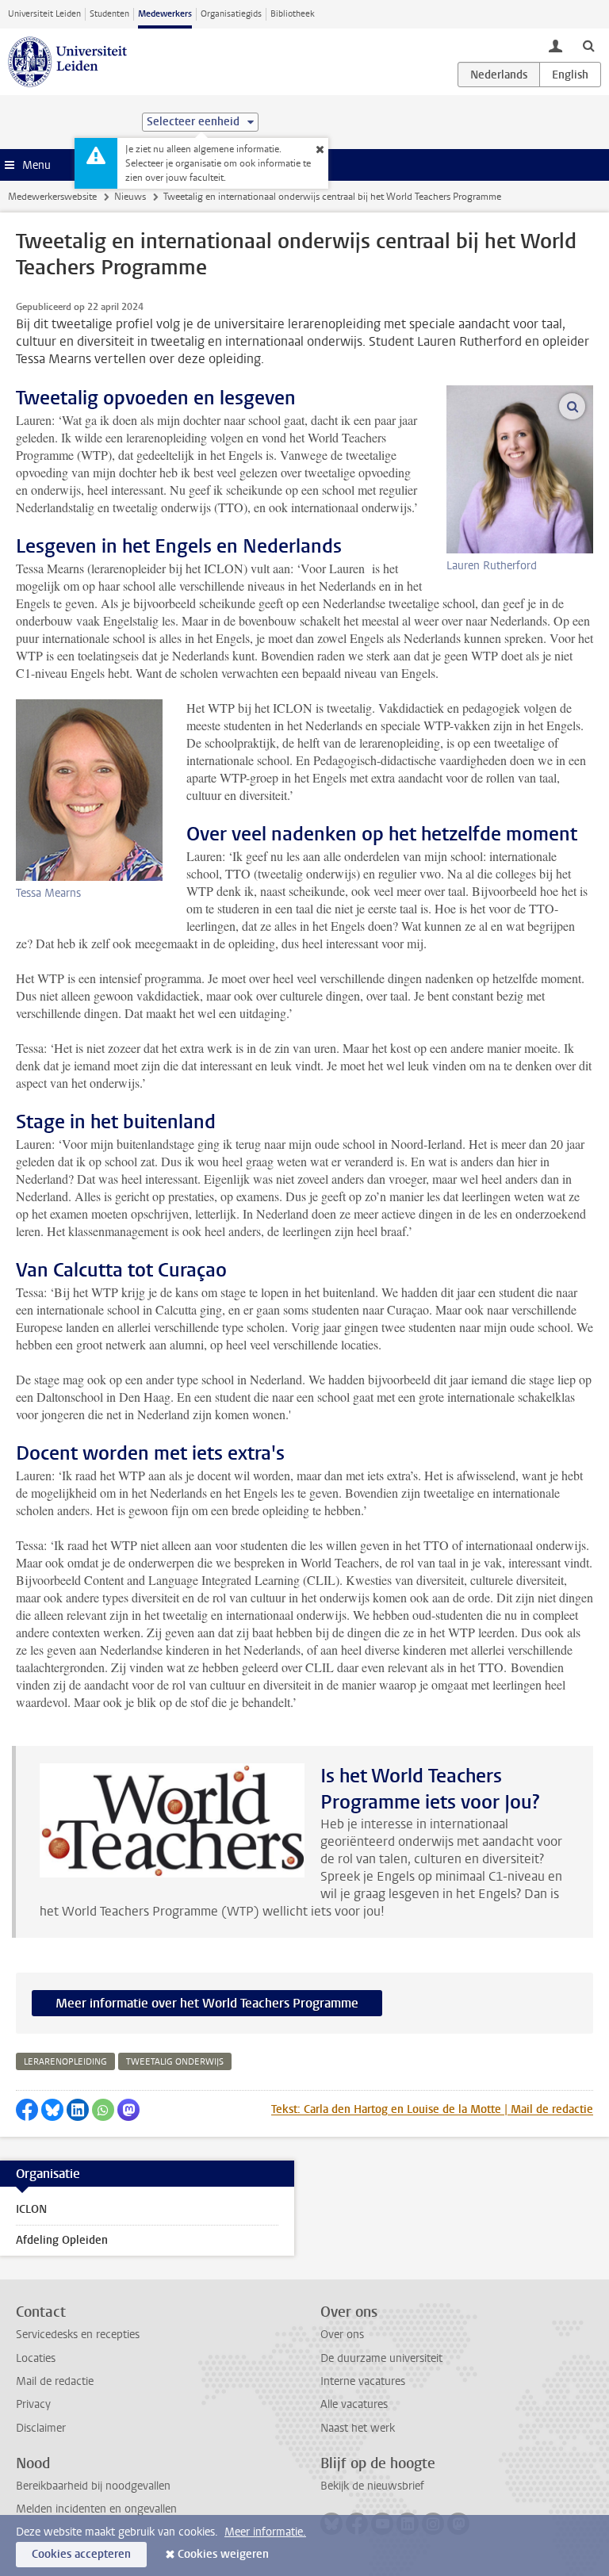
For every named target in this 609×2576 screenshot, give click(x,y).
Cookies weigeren (223, 2554)
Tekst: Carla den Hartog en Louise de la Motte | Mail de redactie (432, 2109)
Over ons (342, 2335)
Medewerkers (165, 14)
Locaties (36, 2358)
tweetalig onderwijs (175, 2062)
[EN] (570, 75)
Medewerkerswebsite (52, 197)
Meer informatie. (265, 2532)
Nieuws (130, 197)
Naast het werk (358, 2428)
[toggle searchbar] (588, 45)
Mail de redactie (55, 2381)
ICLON (31, 2209)
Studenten (109, 14)
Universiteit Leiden (44, 14)
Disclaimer (41, 2428)
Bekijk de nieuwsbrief (372, 2486)
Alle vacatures (354, 2404)
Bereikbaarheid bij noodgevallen (93, 2486)
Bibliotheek (293, 14)
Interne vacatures (363, 2381)
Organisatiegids (231, 14)
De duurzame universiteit (381, 2358)
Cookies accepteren (81, 2554)
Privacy (33, 2404)
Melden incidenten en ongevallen (96, 2509)
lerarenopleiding (65, 2062)
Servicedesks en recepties (78, 2335)
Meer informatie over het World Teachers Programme (207, 2003)
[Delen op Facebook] (27, 2110)
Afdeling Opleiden (62, 2240)
